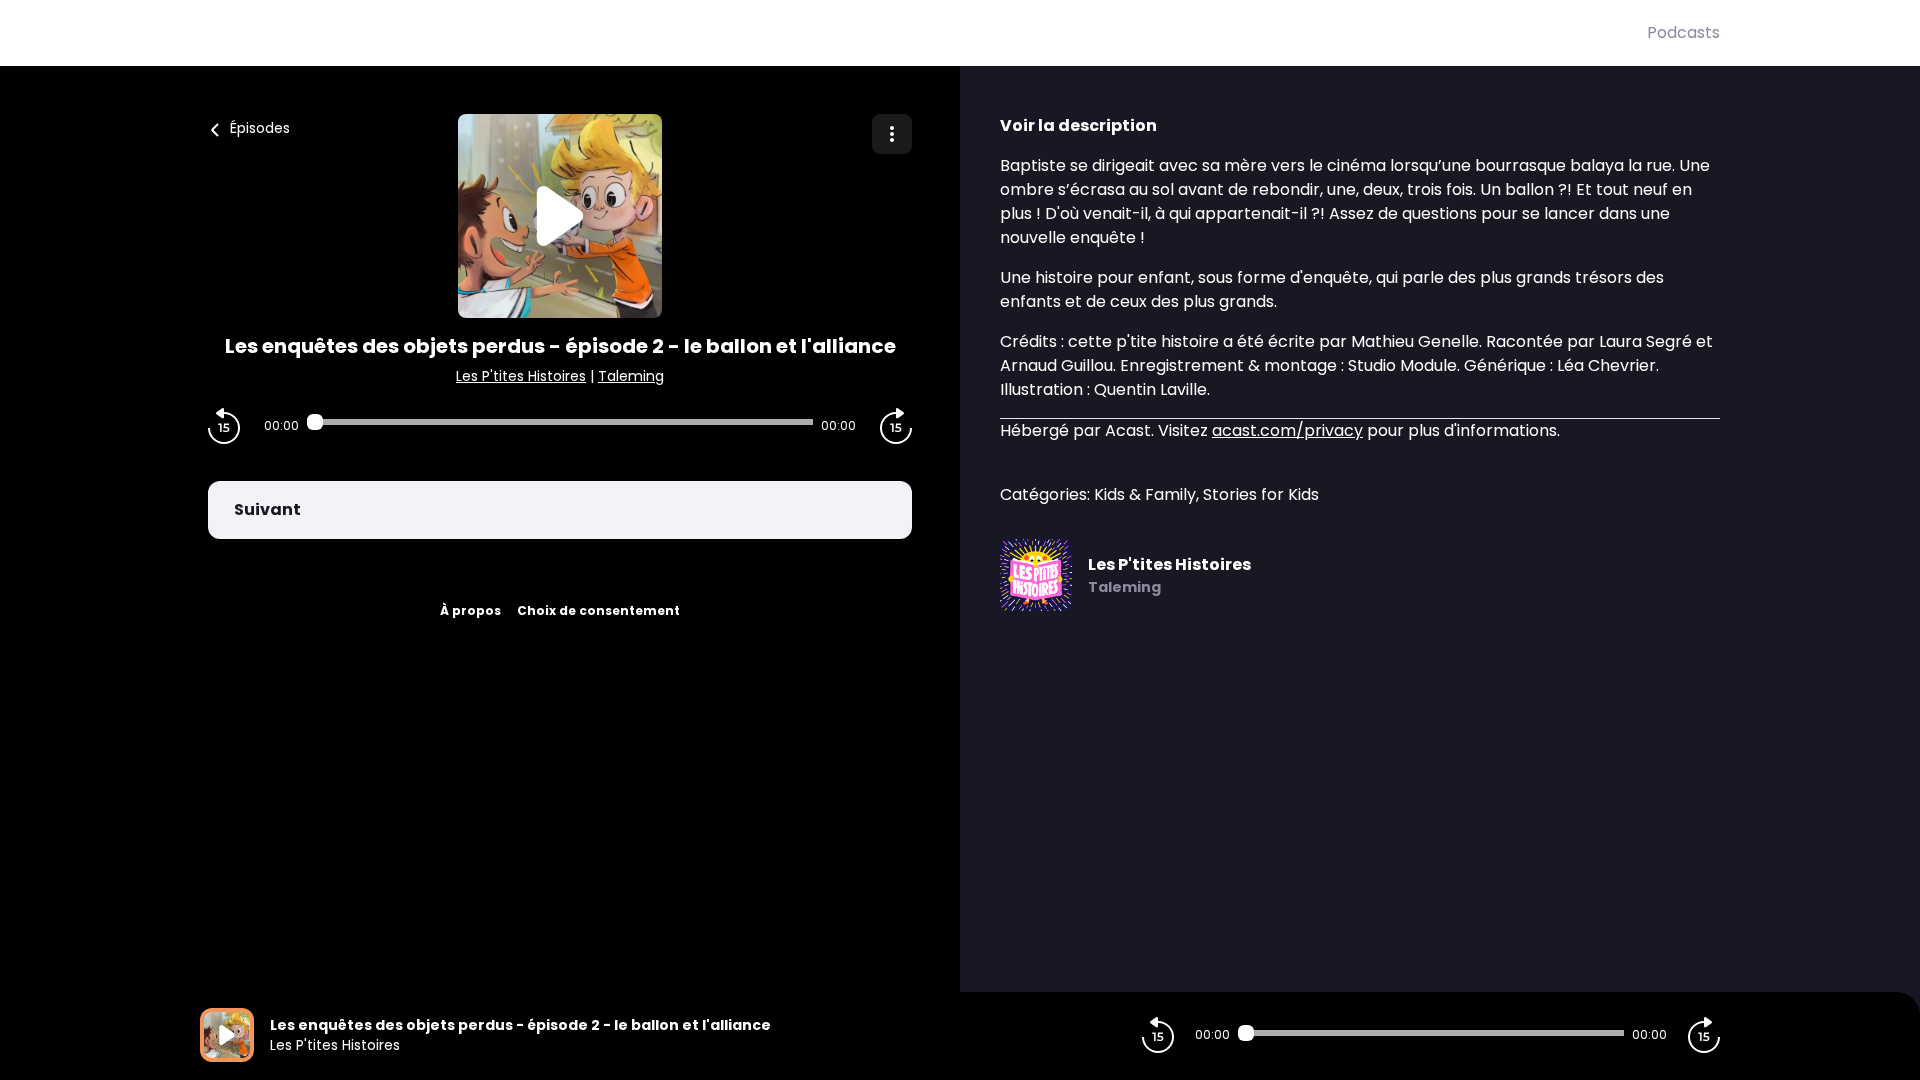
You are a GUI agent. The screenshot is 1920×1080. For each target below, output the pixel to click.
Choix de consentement (598, 610)
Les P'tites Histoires (521, 376)
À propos (470, 610)
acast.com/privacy (1287, 430)
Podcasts (1683, 32)
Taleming (631, 376)
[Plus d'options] (892, 134)
